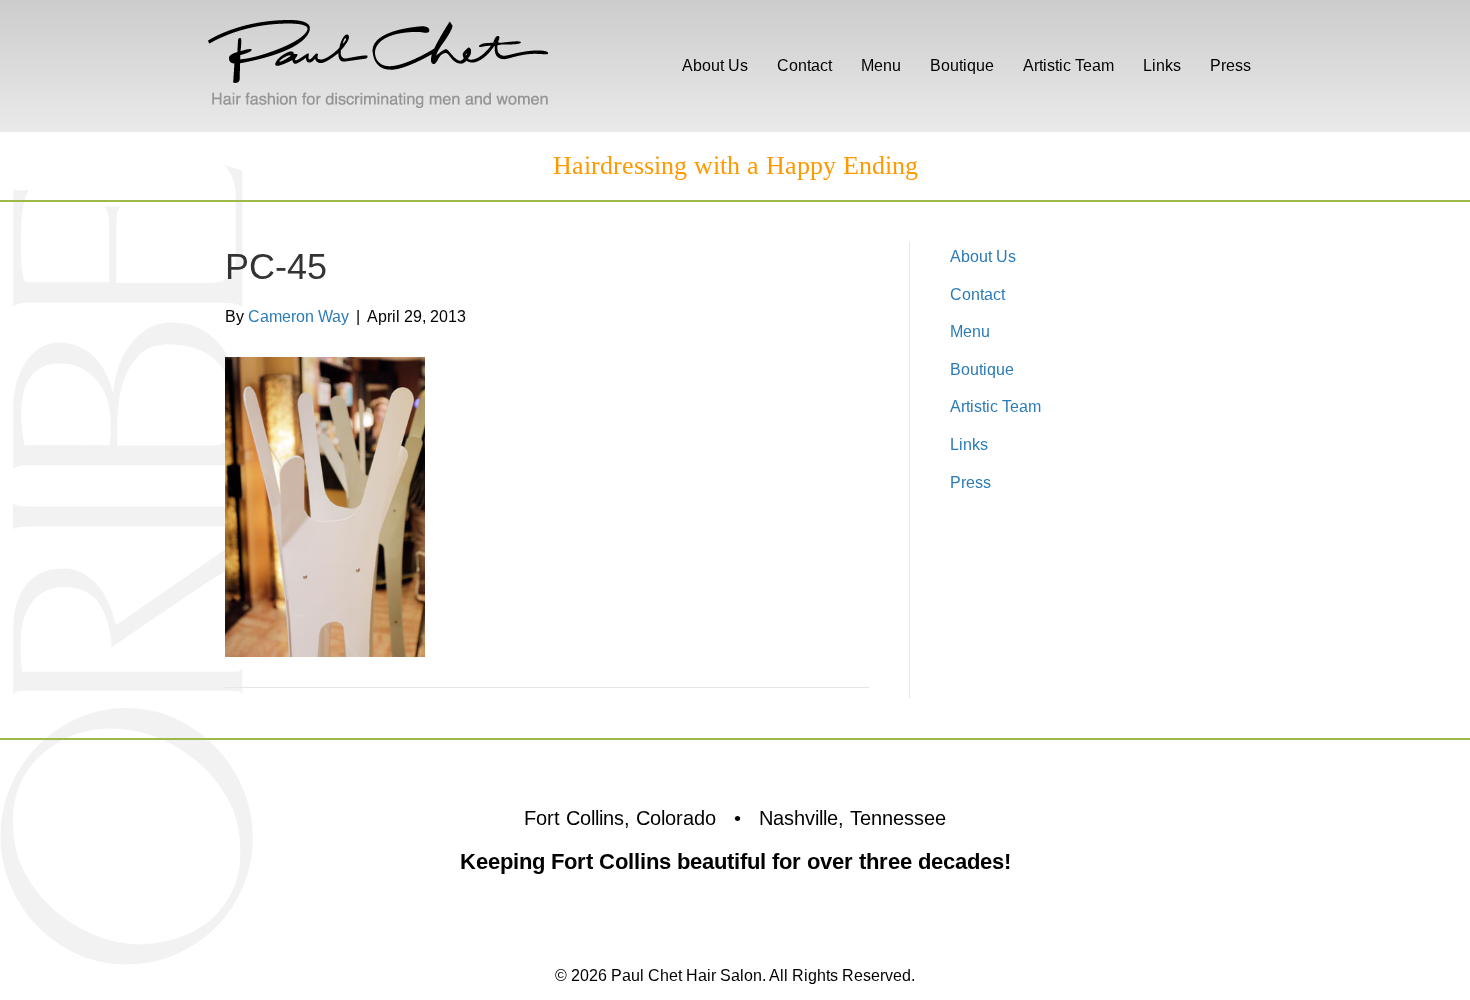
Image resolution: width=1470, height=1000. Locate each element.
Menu (881, 65)
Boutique (962, 65)
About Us (715, 65)
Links (1162, 65)
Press (1230, 65)
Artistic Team (1068, 65)
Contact (804, 65)
